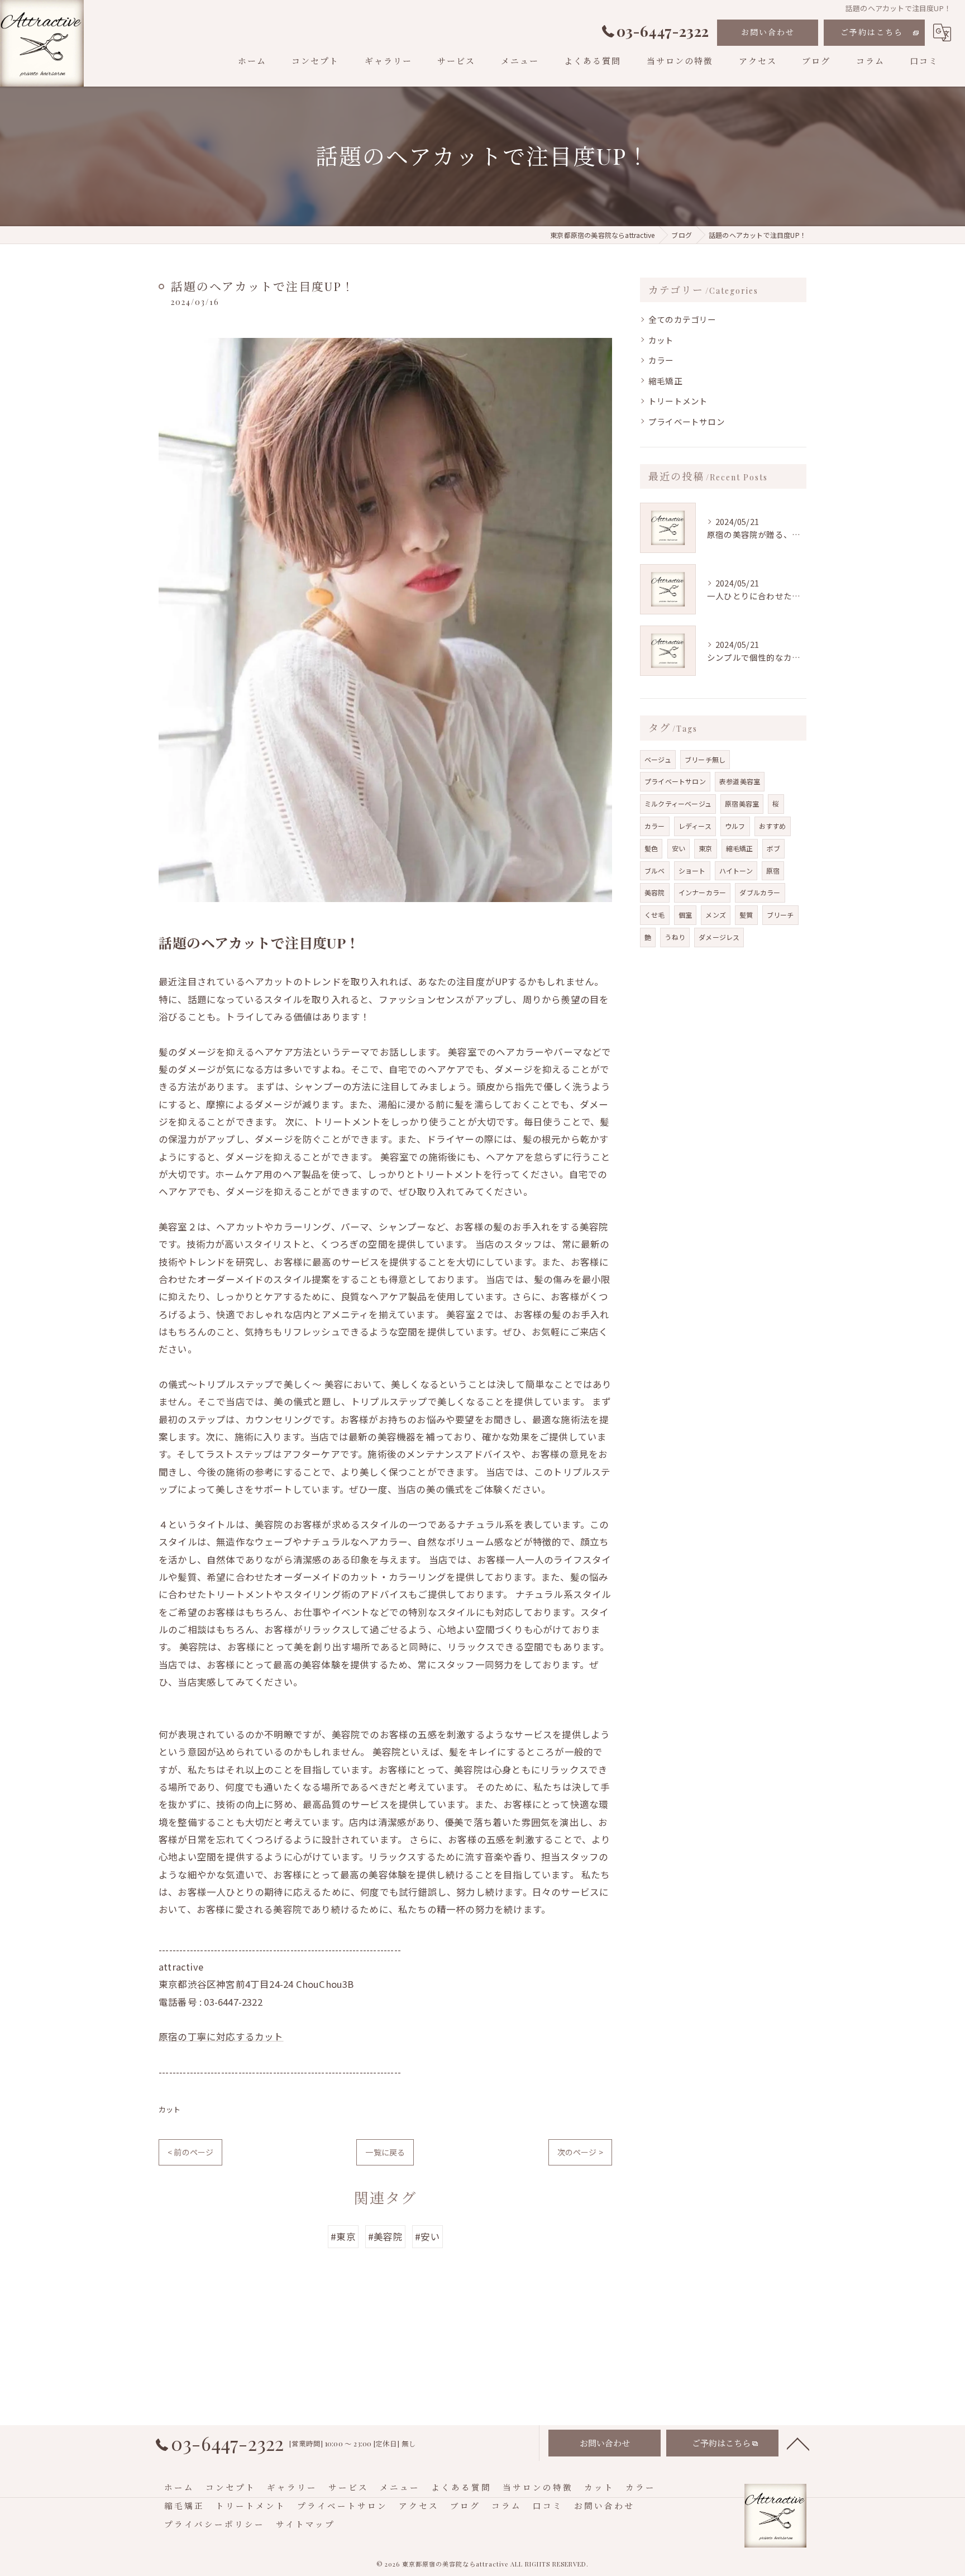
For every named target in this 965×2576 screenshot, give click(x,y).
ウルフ (735, 826)
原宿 (773, 870)
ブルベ (655, 870)
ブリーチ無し (705, 759)
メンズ (716, 915)
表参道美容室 (740, 781)
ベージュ (658, 759)
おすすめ (773, 826)
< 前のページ (190, 2152)
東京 (705, 848)
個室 (685, 915)
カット (170, 2109)
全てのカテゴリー (682, 319)
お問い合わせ (768, 32)
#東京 (343, 2236)
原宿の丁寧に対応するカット (221, 2036)
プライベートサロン (687, 421)
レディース (695, 826)
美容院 (655, 892)
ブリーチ (780, 915)
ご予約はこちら (872, 32)
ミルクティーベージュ (678, 803)
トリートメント (678, 401)
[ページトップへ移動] (798, 2443)
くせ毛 (655, 915)
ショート (692, 870)
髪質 (746, 915)
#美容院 (385, 2236)
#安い (427, 2236)
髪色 (651, 848)
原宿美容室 (742, 803)
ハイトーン (736, 870)
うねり (675, 937)
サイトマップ (305, 2524)
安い (679, 848)
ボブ (773, 848)
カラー (661, 360)
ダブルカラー (760, 892)
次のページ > (580, 2152)
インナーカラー (702, 892)
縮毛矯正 (665, 381)
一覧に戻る (385, 2152)
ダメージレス (719, 937)
